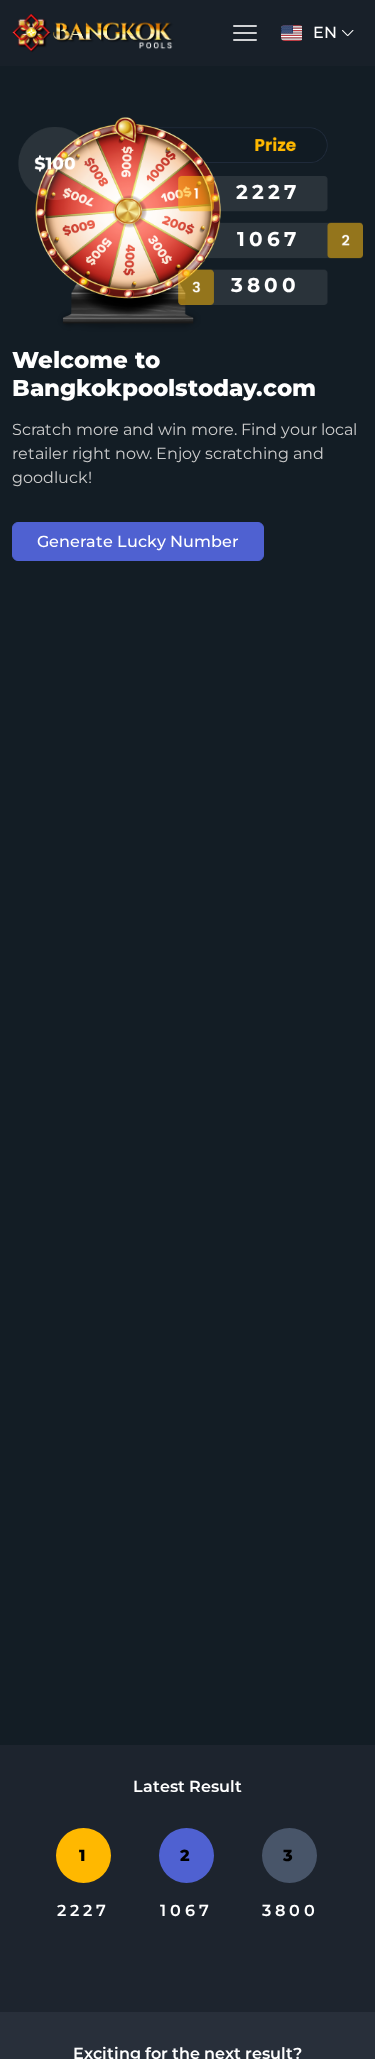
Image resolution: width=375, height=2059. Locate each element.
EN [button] (325, 32)
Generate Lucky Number (138, 541)
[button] (245, 33)
